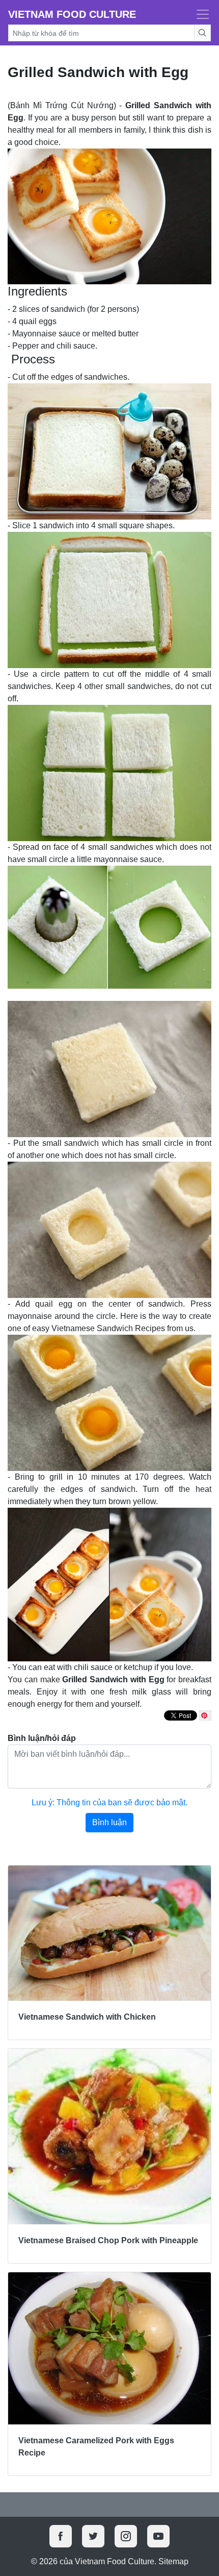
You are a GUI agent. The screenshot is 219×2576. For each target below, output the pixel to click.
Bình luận (109, 1822)
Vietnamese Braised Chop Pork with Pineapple (108, 2240)
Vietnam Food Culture (72, 14)
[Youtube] (158, 2536)
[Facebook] (61, 2536)
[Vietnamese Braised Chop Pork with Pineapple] (109, 2137)
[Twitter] (93, 2536)
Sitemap (173, 2561)
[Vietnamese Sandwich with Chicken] (109, 1933)
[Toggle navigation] (200, 14)
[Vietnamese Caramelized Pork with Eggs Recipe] (109, 2349)
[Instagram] (126, 2536)
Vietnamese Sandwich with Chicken (87, 2017)
